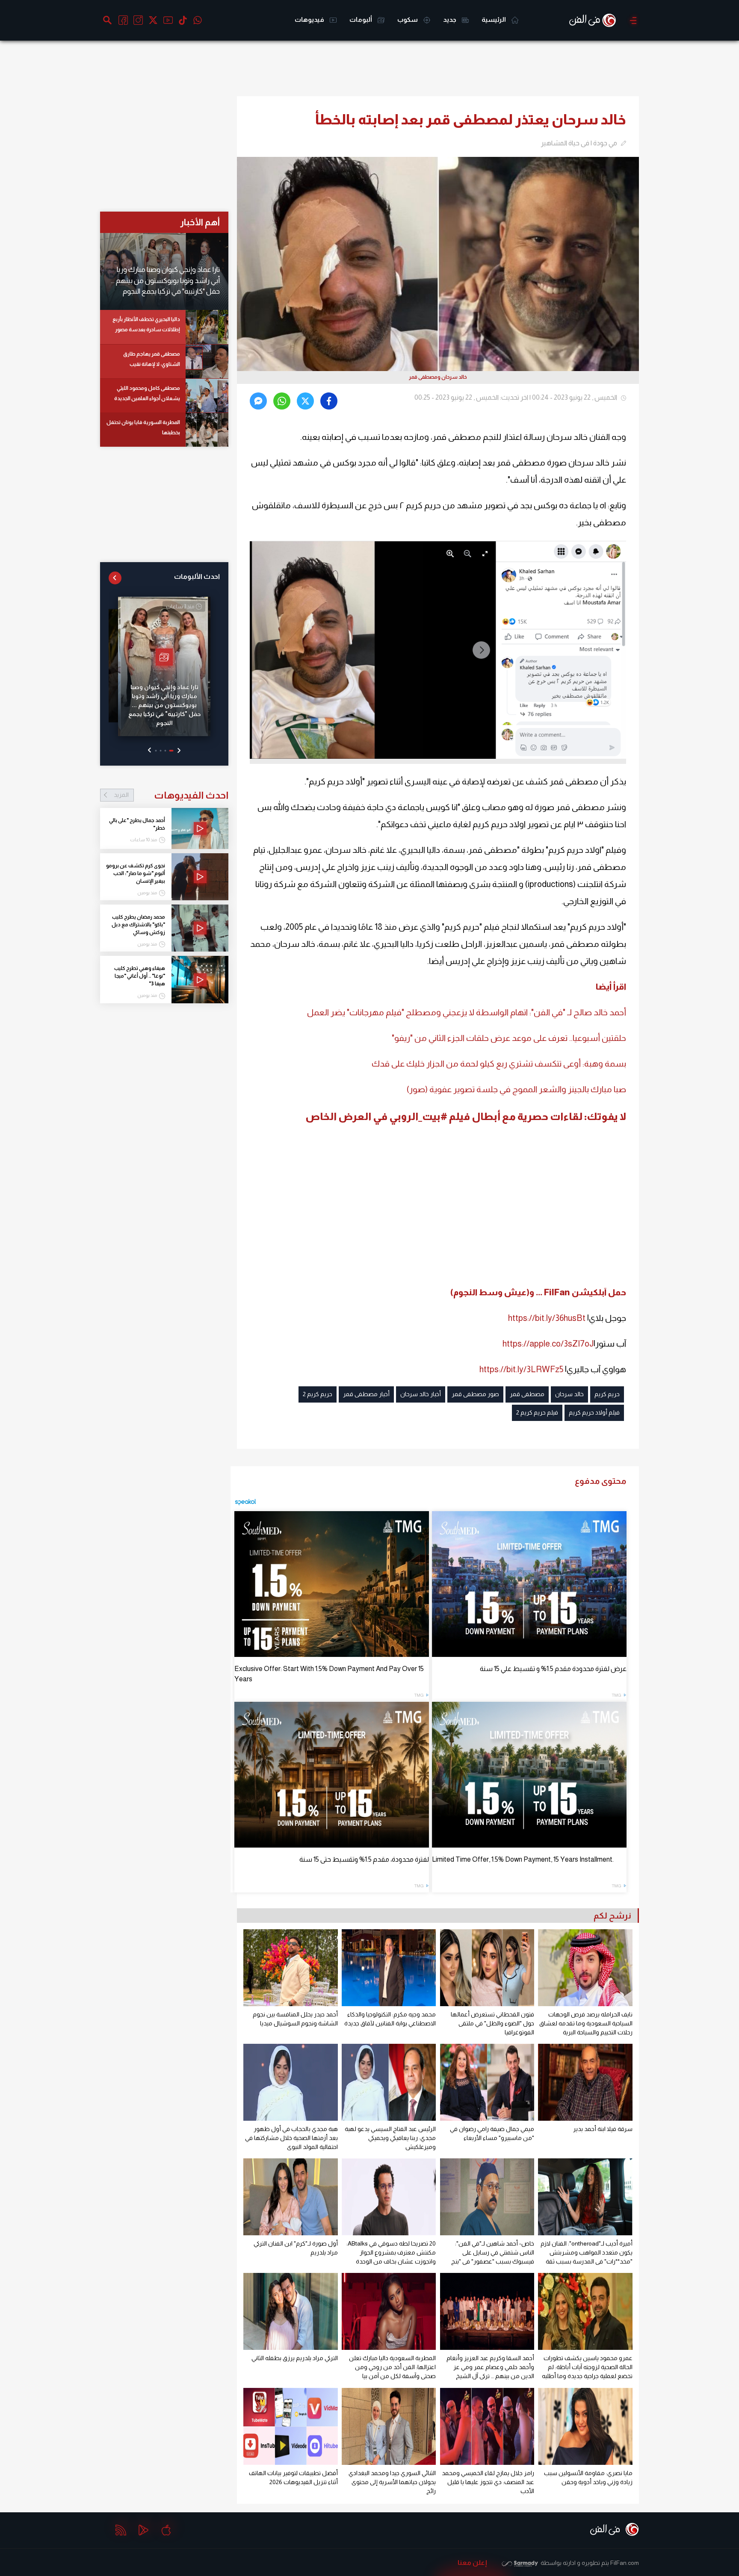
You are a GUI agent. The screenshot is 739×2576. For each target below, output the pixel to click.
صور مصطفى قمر (475, 1394)
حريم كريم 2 (318, 1394)
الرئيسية (494, 19)
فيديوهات (310, 19)
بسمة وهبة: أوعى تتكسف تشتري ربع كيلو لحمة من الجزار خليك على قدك (499, 1064)
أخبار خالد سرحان (421, 1394)
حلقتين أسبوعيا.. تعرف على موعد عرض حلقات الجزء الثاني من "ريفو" (509, 1038)
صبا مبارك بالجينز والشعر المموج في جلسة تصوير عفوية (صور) (516, 1089)
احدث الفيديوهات (171, 795)
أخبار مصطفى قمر (366, 1394)
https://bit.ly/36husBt (547, 1318)
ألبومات (361, 19)
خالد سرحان (569, 1394)
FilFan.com (625, 2563)
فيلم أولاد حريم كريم (594, 1412)
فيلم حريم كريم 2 (537, 1412)
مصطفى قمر (527, 1394)
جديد (450, 19)
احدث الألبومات (197, 576)
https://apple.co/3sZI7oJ (548, 1344)
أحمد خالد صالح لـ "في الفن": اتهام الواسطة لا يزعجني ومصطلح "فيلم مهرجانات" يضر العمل (467, 1012)
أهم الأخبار (200, 222)
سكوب (408, 19)
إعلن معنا (472, 2563)
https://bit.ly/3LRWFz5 (521, 1369)
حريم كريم (607, 1394)
